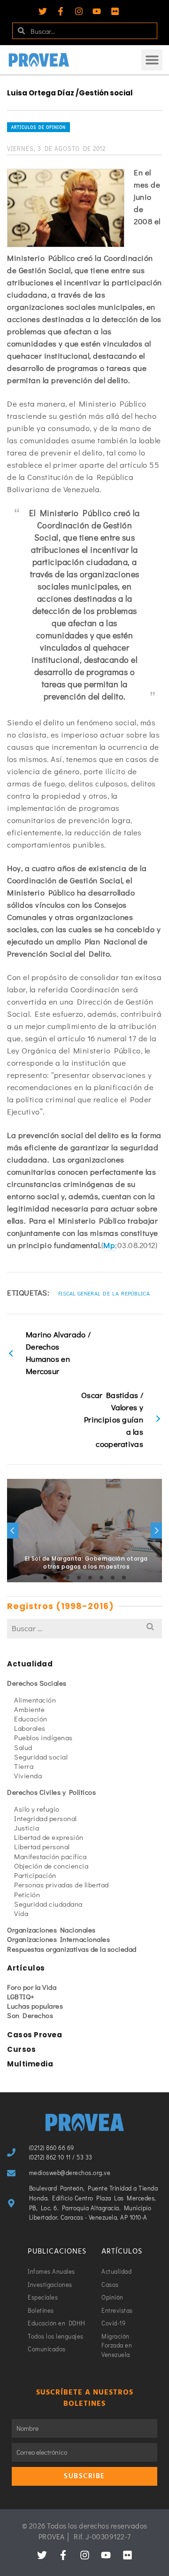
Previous (13, 1531)
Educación (31, 1719)
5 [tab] (90, 1578)
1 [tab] (45, 1578)
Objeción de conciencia (51, 1866)
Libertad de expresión (49, 1837)
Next (156, 1531)
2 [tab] (56, 1578)
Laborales (30, 1728)
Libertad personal (42, 1846)
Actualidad (30, 1664)
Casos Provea (35, 2035)
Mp (109, 1245)
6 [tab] (101, 1578)
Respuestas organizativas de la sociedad (72, 1949)
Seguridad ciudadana (48, 1904)
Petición (27, 1894)
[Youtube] (97, 11)
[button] (152, 60)
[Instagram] (79, 11)
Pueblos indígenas (43, 1737)
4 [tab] (79, 1578)
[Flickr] (115, 11)
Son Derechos (30, 2015)
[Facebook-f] (61, 11)
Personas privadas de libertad (61, 1885)
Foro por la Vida (32, 1987)
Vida (21, 1913)
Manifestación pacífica (50, 1856)
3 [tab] (68, 1578)
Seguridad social (41, 1757)
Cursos (21, 2049)
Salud (23, 1747)
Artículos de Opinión (38, 127)
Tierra (24, 1766)
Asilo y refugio (37, 1809)
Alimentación (35, 1700)
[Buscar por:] (84, 1628)
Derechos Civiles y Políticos (51, 1792)
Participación (35, 1875)
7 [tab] (113, 1578)
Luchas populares (35, 2006)
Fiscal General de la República (104, 1293)
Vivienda (28, 1775)
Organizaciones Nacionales (51, 1930)
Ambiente (29, 1709)
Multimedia (30, 2064)
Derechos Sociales (37, 1683)
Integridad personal (46, 1818)
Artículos (26, 1968)
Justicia (27, 1828)
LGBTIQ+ (21, 1996)
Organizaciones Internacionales (58, 1939)
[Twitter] (43, 11)
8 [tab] (124, 1578)
